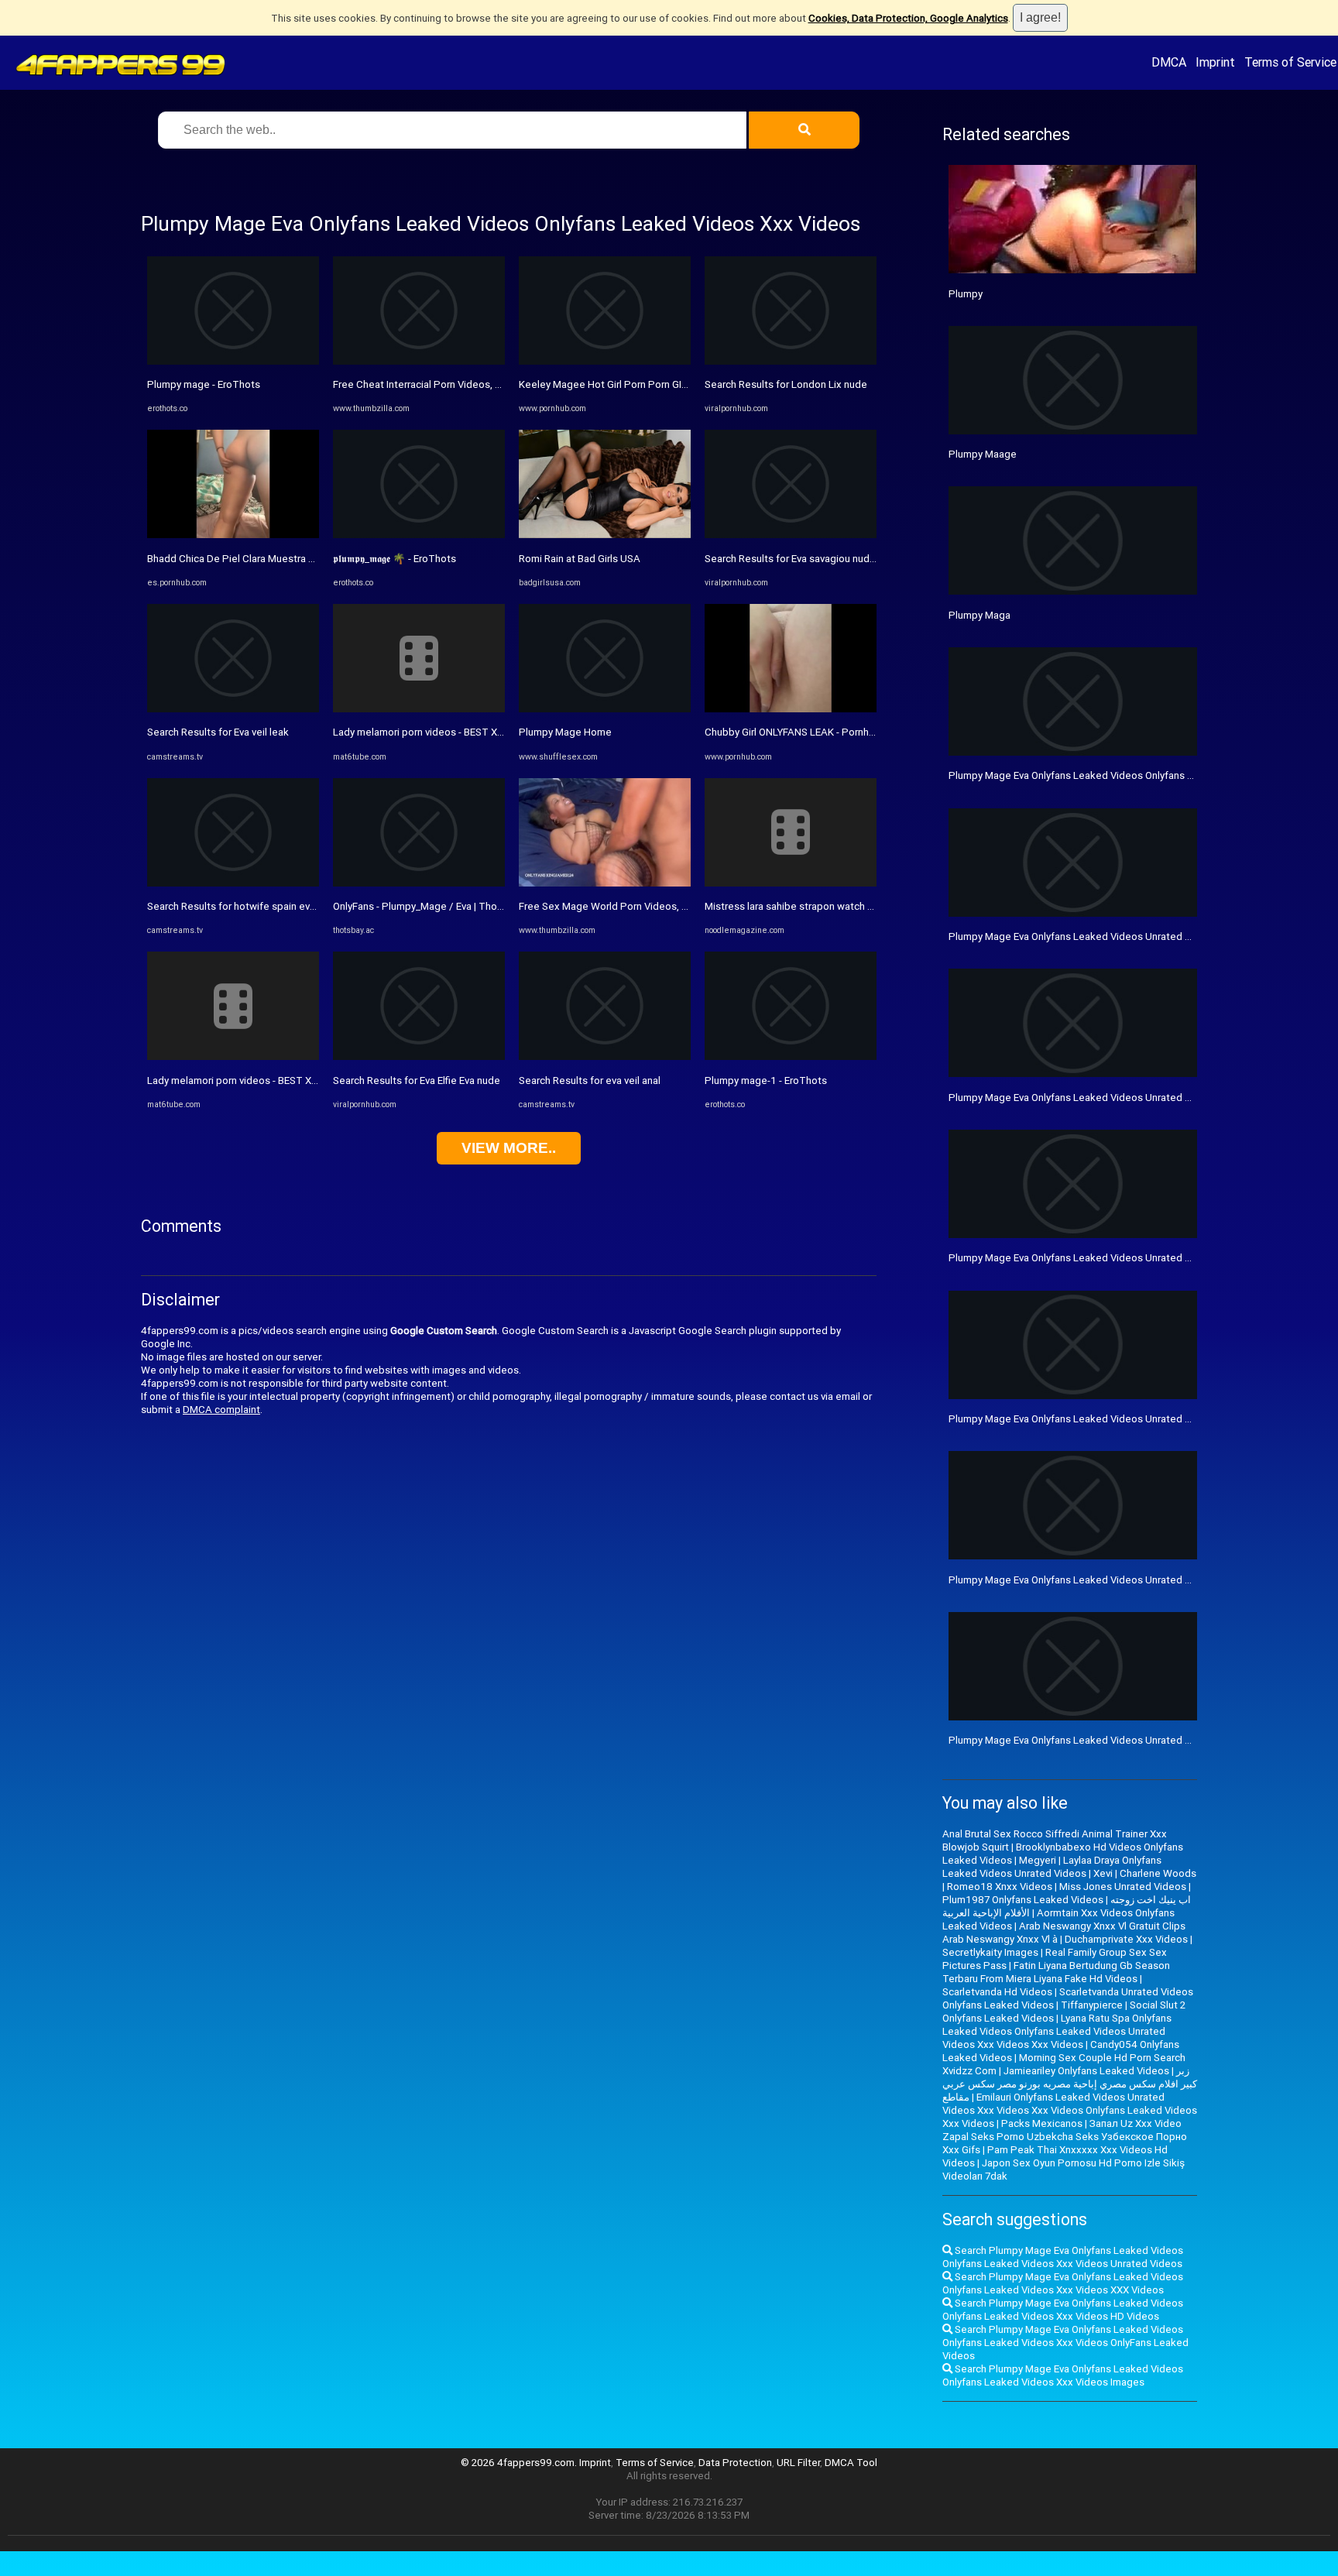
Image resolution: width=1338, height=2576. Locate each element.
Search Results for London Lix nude (786, 384)
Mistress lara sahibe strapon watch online (800, 906)
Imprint (1215, 62)
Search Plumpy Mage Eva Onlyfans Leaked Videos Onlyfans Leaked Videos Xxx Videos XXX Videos (1063, 2283)
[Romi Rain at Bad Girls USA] (605, 535)
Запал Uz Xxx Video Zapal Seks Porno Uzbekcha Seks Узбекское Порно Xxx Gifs (1065, 2137)
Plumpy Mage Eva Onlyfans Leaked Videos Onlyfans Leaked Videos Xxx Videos (1130, 775)
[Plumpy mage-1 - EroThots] (791, 1056)
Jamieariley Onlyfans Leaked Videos (1086, 2071)
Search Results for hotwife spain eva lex (239, 906)
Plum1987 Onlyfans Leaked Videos (1023, 1900)
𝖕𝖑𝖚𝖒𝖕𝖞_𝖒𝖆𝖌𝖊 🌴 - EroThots (395, 559)
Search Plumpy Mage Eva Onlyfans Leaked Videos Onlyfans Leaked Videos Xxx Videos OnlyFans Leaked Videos (1065, 2343)
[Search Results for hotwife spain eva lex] (233, 883)
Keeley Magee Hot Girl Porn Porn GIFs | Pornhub (628, 384)
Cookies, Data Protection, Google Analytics (908, 18)
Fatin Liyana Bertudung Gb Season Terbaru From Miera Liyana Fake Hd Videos (1056, 1972)
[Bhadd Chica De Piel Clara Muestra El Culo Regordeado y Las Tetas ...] (233, 535)
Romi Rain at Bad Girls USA (580, 559)
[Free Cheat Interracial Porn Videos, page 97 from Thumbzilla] (419, 361)
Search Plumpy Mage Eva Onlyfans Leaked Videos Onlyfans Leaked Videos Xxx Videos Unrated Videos (1063, 2257)
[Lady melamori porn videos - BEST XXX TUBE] (233, 1056)
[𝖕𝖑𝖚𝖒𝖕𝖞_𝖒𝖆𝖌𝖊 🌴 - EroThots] (419, 535)
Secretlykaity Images (990, 1952)
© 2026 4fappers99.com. (520, 2463)
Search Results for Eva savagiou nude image (806, 559)
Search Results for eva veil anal (590, 1080)
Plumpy (966, 294)
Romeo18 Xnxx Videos (1000, 1887)
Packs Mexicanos (1042, 2123)
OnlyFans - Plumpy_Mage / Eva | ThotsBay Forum (443, 906)
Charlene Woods (1158, 1873)
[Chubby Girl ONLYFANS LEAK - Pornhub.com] (791, 709)
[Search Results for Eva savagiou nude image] (791, 535)
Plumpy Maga (979, 615)
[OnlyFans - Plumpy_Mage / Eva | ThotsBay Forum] (419, 883)
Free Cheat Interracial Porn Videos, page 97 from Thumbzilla (471, 384)
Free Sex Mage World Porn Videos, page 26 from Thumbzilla (657, 906)
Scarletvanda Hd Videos (997, 1992)
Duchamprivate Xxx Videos (1126, 1939)
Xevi (1103, 1873)
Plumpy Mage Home (565, 732)
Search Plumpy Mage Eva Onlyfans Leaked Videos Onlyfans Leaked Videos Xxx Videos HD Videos (1063, 2310)
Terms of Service (1290, 62)
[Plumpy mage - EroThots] (233, 361)
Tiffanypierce (1092, 2005)
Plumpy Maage (983, 454)
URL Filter (798, 2463)
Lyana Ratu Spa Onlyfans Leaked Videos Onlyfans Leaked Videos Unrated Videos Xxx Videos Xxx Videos (1057, 2031)
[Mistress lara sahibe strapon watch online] (791, 883)
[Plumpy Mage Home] (605, 709)
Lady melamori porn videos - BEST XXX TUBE (249, 1080)
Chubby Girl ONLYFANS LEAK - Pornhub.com (804, 732)
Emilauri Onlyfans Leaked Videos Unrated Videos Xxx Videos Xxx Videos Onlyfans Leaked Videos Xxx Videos (1070, 2110)
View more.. (509, 1148)
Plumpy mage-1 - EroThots (766, 1080)
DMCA (1169, 62)
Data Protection (735, 2463)
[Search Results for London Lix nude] (791, 361)
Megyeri (1038, 1860)
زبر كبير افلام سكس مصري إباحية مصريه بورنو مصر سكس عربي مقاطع (1070, 2084)
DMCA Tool (851, 2463)
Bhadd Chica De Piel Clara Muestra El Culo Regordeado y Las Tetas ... (305, 559)
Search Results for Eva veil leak (218, 732)
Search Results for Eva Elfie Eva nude (417, 1080)
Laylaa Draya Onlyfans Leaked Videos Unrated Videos (1052, 1867)
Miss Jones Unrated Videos (1123, 1887)
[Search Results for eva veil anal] (605, 1056)
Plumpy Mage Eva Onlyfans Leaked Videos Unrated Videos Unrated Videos (1120, 936)
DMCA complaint (221, 1410)
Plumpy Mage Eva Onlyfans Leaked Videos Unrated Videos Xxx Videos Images (1128, 1098)
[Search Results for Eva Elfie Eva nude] (419, 1056)
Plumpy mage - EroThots (204, 384)
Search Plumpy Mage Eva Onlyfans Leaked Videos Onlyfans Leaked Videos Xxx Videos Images (1063, 2375)
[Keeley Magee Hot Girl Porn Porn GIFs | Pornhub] (605, 361)
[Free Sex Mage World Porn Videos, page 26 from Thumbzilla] (605, 883)
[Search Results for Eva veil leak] (233, 709)
